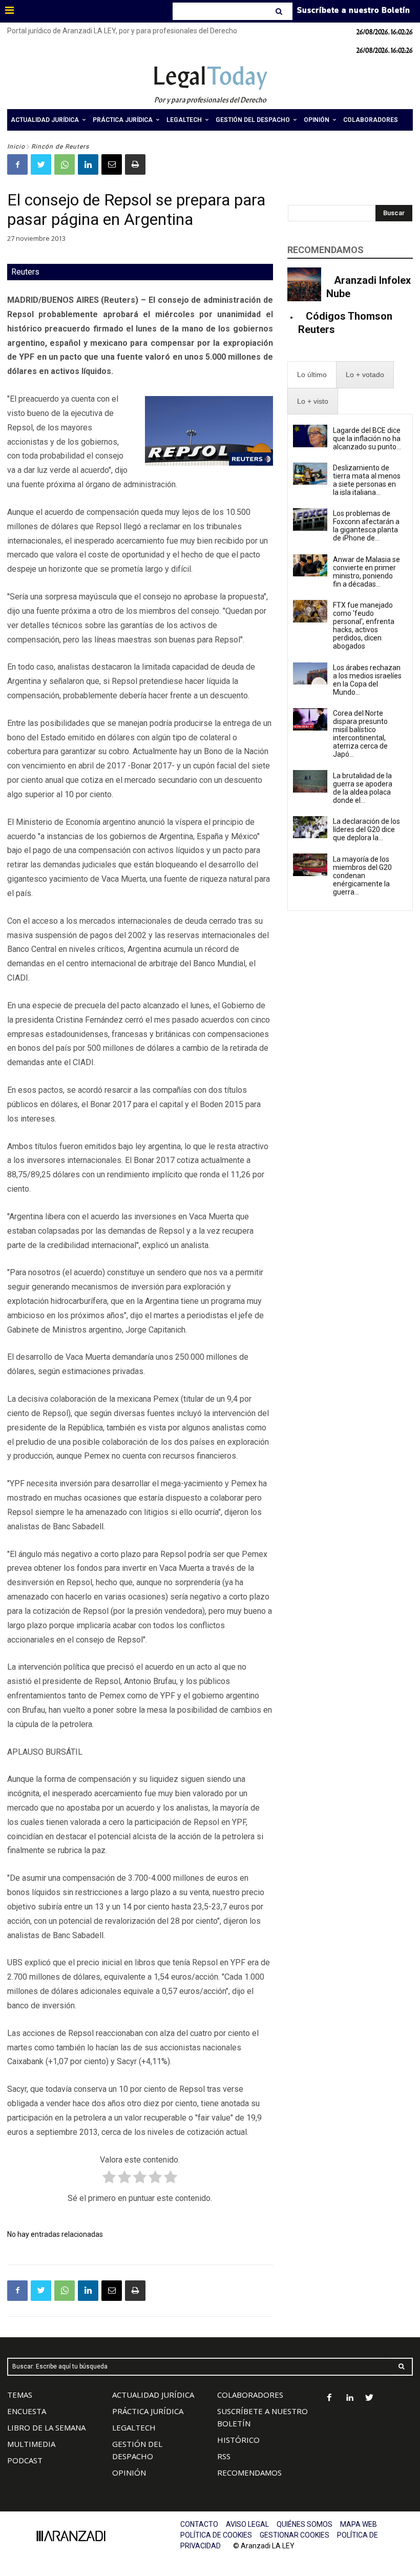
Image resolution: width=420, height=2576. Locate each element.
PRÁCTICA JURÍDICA (148, 2411)
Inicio (16, 147)
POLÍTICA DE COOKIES (216, 2535)
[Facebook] (17, 164)
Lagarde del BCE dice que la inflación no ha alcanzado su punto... (367, 439)
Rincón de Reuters (60, 147)
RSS (224, 2456)
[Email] (112, 164)
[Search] (280, 11)
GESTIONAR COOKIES (295, 2535)
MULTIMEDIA (31, 2444)
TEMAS (20, 2395)
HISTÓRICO (238, 2440)
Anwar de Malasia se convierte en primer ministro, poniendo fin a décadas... (366, 572)
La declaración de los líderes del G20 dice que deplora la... (366, 829)
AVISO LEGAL (247, 2524)
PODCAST (25, 2460)
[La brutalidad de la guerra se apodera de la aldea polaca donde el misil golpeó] (310, 781)
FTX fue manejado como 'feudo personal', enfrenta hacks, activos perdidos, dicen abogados (364, 626)
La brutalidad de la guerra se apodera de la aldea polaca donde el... (363, 788)
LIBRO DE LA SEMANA (46, 2427)
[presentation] (312, 375)
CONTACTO (199, 2524)
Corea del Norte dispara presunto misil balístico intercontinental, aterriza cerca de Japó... (360, 734)
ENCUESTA (27, 2411)
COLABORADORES (250, 2395)
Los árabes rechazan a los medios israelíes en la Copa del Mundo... (367, 680)
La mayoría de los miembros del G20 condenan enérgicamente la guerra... (362, 876)
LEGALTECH (134, 2427)
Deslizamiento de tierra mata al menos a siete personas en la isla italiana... (367, 480)
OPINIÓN (129, 2473)
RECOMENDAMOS (249, 2473)
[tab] (312, 375)
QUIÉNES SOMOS (304, 2524)
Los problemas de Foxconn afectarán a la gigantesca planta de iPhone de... (366, 526)
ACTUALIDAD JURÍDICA (153, 2395)
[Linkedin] (88, 164)
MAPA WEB (359, 2524)
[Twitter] (41, 164)
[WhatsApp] (65, 164)
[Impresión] (135, 164)
